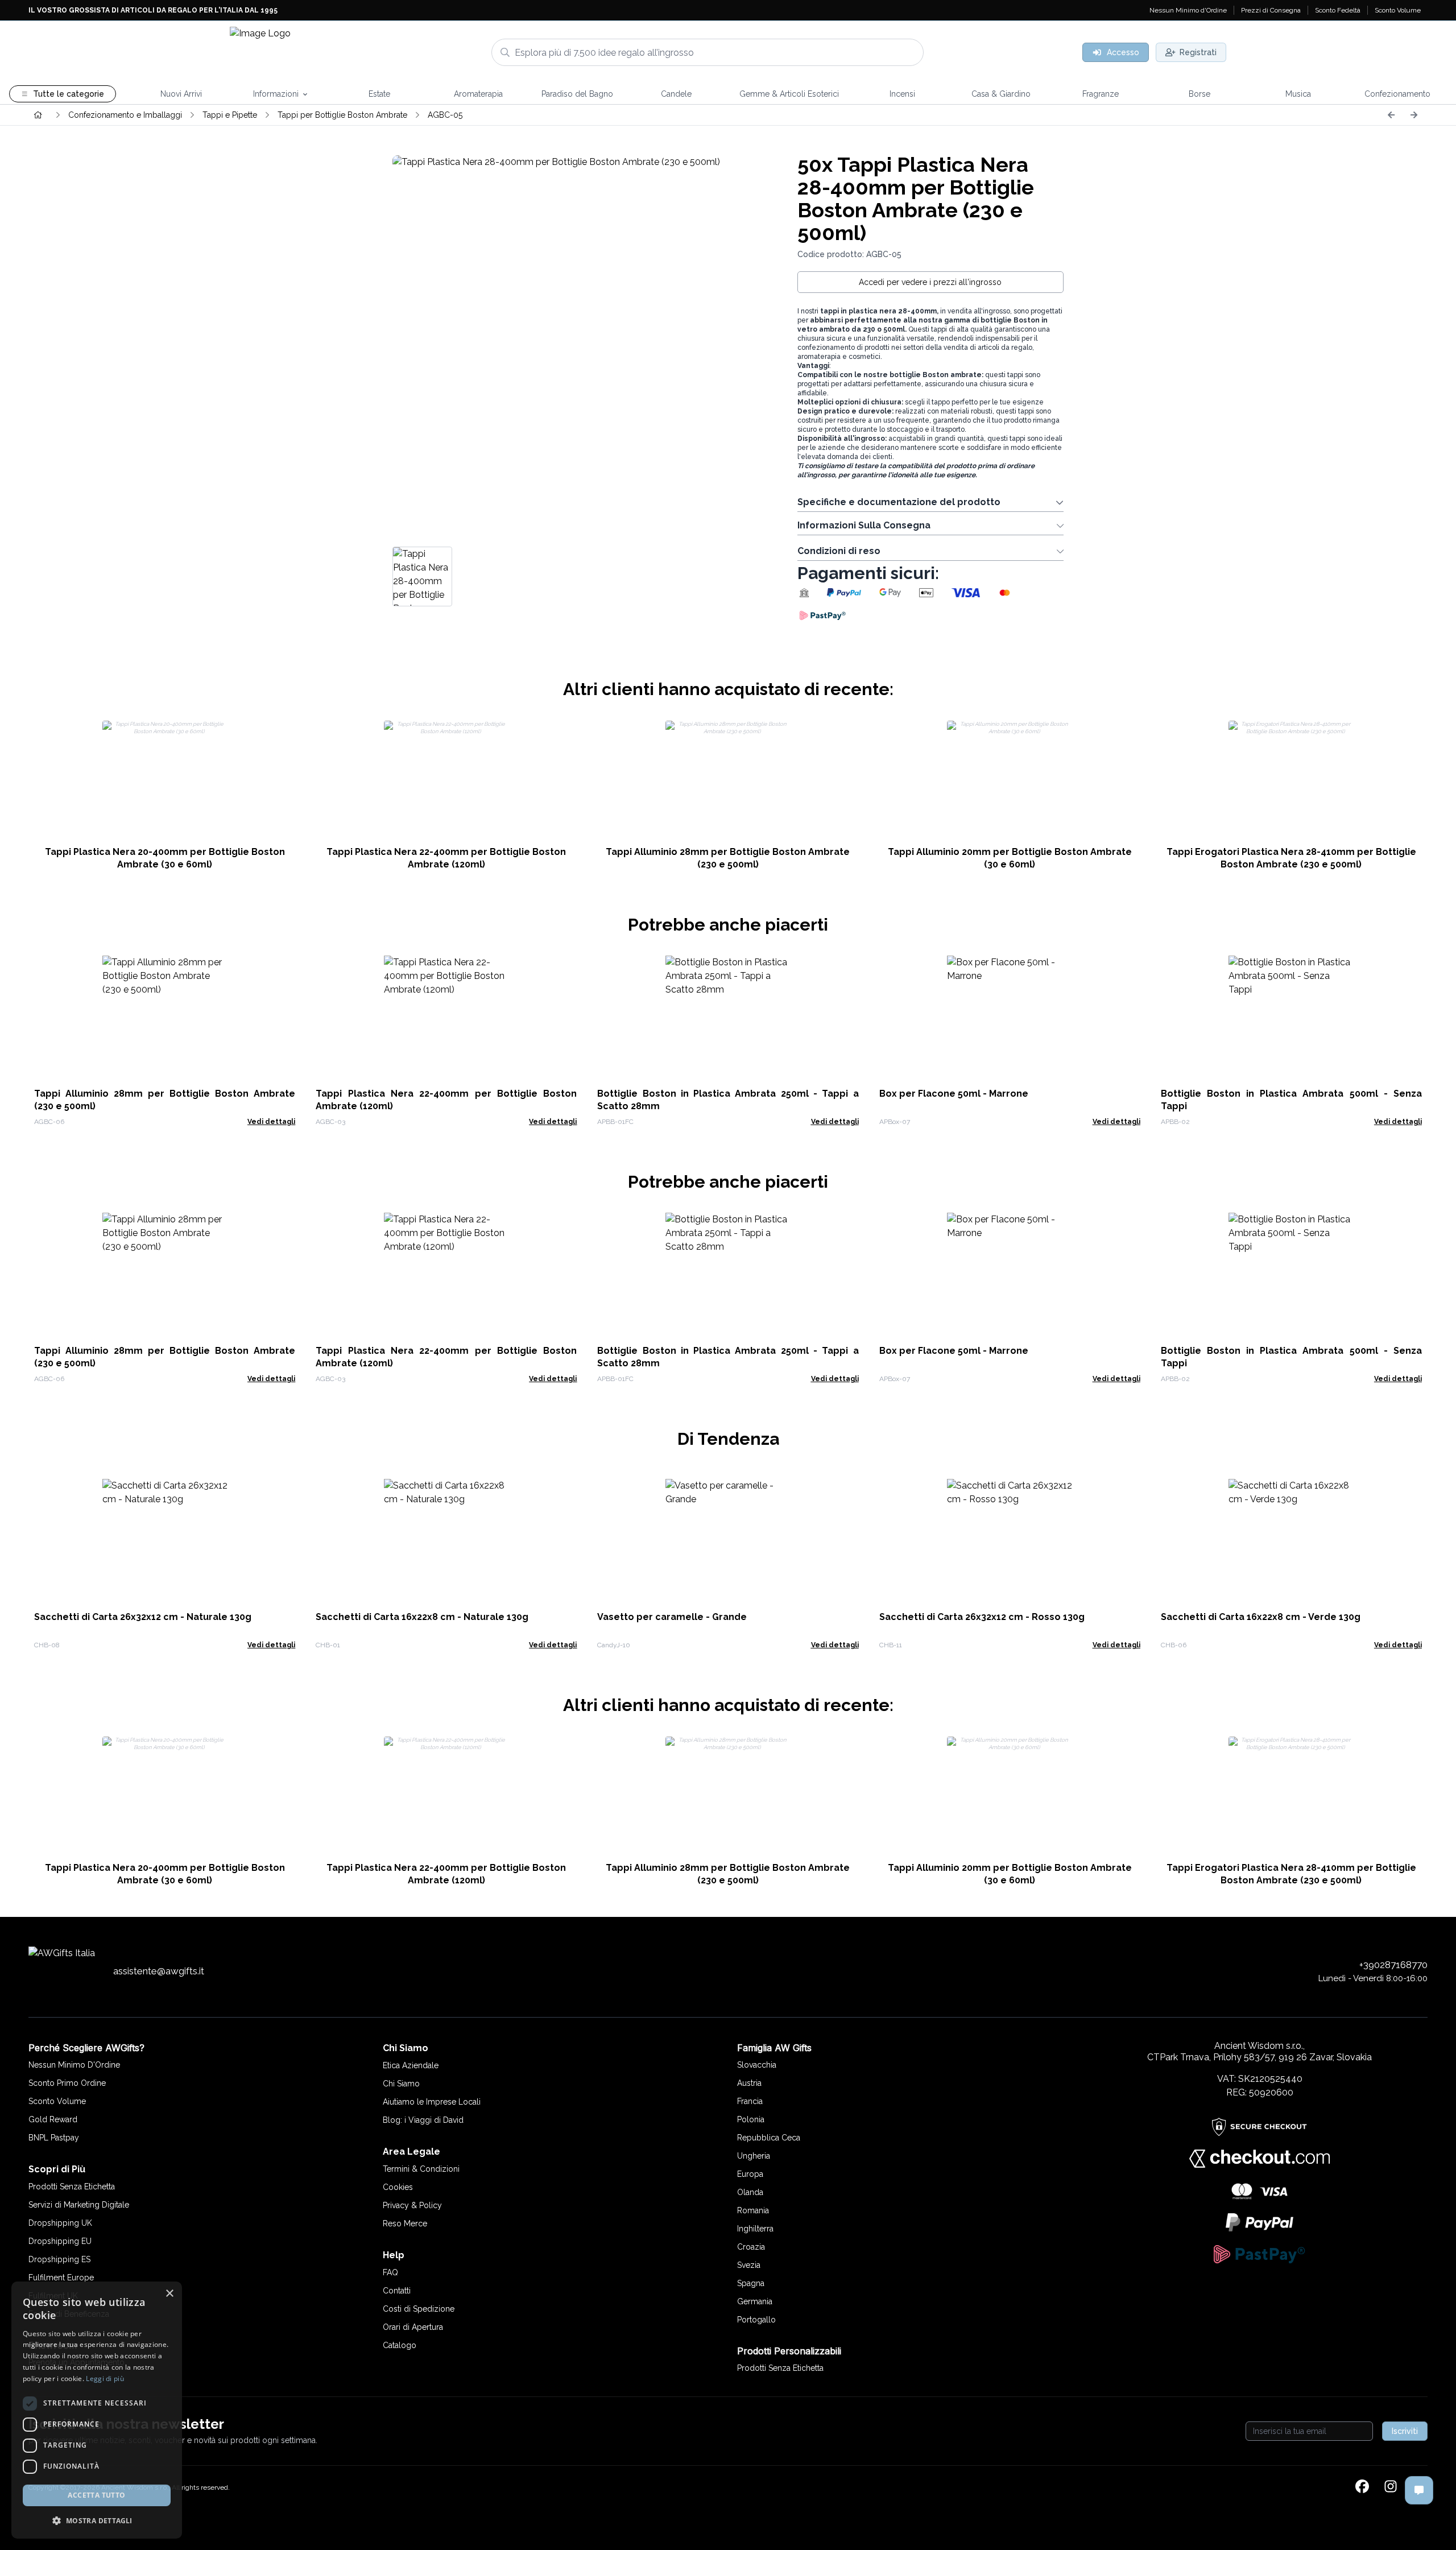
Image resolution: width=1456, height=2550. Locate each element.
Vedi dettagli (271, 1122)
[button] (97, 2520)
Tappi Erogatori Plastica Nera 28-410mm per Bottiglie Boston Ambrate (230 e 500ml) (1291, 858)
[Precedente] (1391, 115)
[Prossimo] (1414, 115)
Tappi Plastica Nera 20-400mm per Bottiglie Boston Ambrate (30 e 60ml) (165, 858)
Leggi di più (105, 2379)
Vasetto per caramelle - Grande (672, 1617)
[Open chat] (1419, 2490)
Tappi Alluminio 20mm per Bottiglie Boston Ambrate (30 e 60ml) (1010, 858)
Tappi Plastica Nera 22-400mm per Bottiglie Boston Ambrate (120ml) (446, 858)
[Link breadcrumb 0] (38, 115)
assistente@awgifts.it (159, 1971)
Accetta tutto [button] (96, 2495)
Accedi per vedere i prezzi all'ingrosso (930, 282)
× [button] (169, 2294)
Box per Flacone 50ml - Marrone (954, 1094)
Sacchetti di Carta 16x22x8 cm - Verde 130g (1261, 1617)
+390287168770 (1393, 1965)
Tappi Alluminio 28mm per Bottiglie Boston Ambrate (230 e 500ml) (728, 858)
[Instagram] (1391, 2487)
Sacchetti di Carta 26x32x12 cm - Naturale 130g (143, 1617)
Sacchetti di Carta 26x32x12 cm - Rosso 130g (982, 1617)
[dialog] (97, 2410)
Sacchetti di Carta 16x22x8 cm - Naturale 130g (422, 1617)
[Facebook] (1362, 2487)
